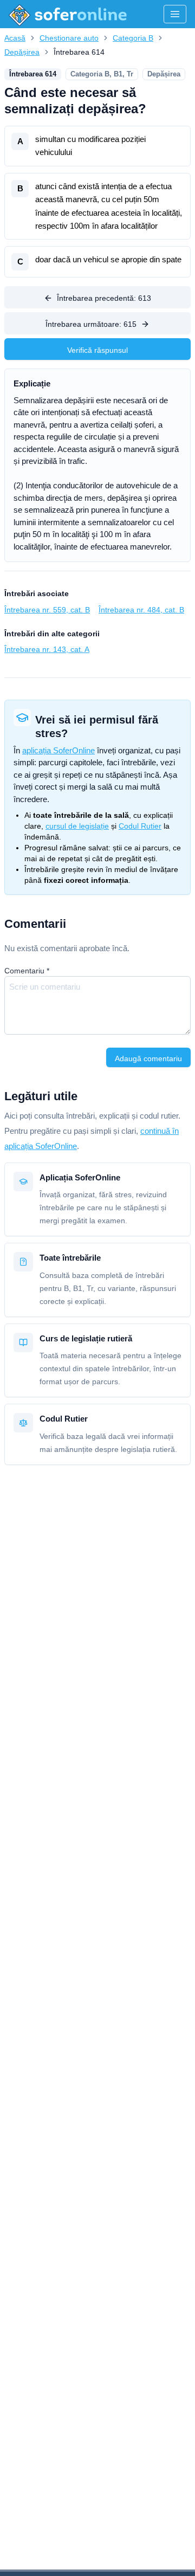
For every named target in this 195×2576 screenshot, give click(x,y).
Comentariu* (27, 971)
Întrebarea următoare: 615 (91, 324)
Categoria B (133, 38)
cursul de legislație (77, 826)
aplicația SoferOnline (58, 750)
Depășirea (22, 52)
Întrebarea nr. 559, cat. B (47, 610)
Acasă (15, 38)
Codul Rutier (140, 826)
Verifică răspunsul (97, 350)
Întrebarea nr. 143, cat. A (47, 649)
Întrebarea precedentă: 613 (104, 298)
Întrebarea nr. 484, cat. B (141, 610)
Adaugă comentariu (148, 1058)
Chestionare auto (69, 38)
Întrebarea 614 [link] (79, 52)
